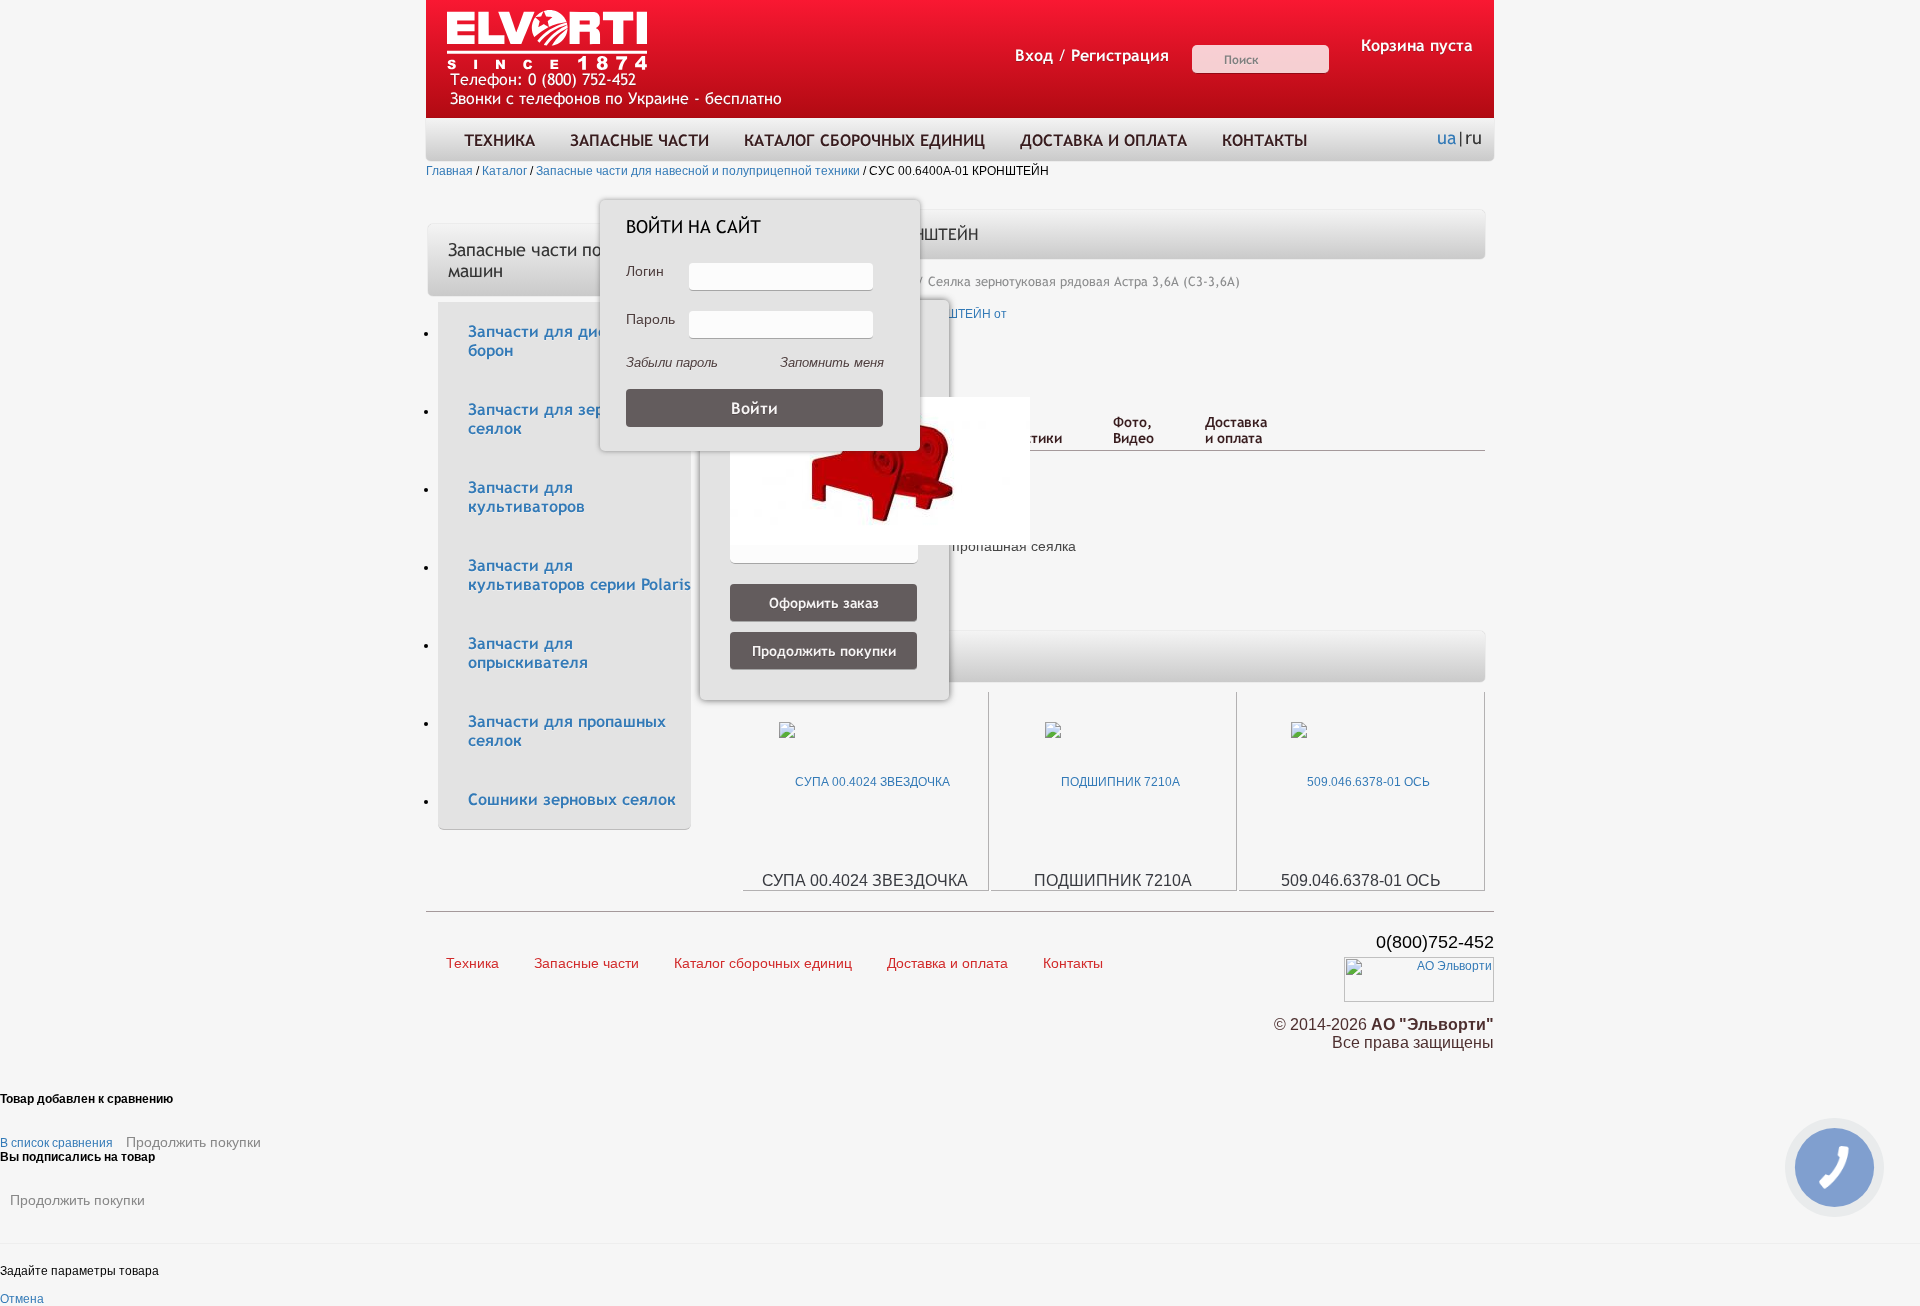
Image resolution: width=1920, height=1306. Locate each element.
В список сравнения (56, 1143)
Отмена (22, 1299)
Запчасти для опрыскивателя (528, 653)
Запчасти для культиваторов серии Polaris (579, 575)
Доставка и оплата (1103, 140)
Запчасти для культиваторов (526, 497)
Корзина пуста (1417, 45)
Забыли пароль (672, 362)
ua (1446, 137)
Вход (1034, 55)
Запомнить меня (832, 362)
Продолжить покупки (193, 1142)
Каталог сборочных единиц (864, 140)
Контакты (1264, 140)
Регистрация (1120, 55)
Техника (499, 140)
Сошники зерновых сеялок (572, 799)
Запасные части (639, 140)
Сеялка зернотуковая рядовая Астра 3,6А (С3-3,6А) (1084, 281)
